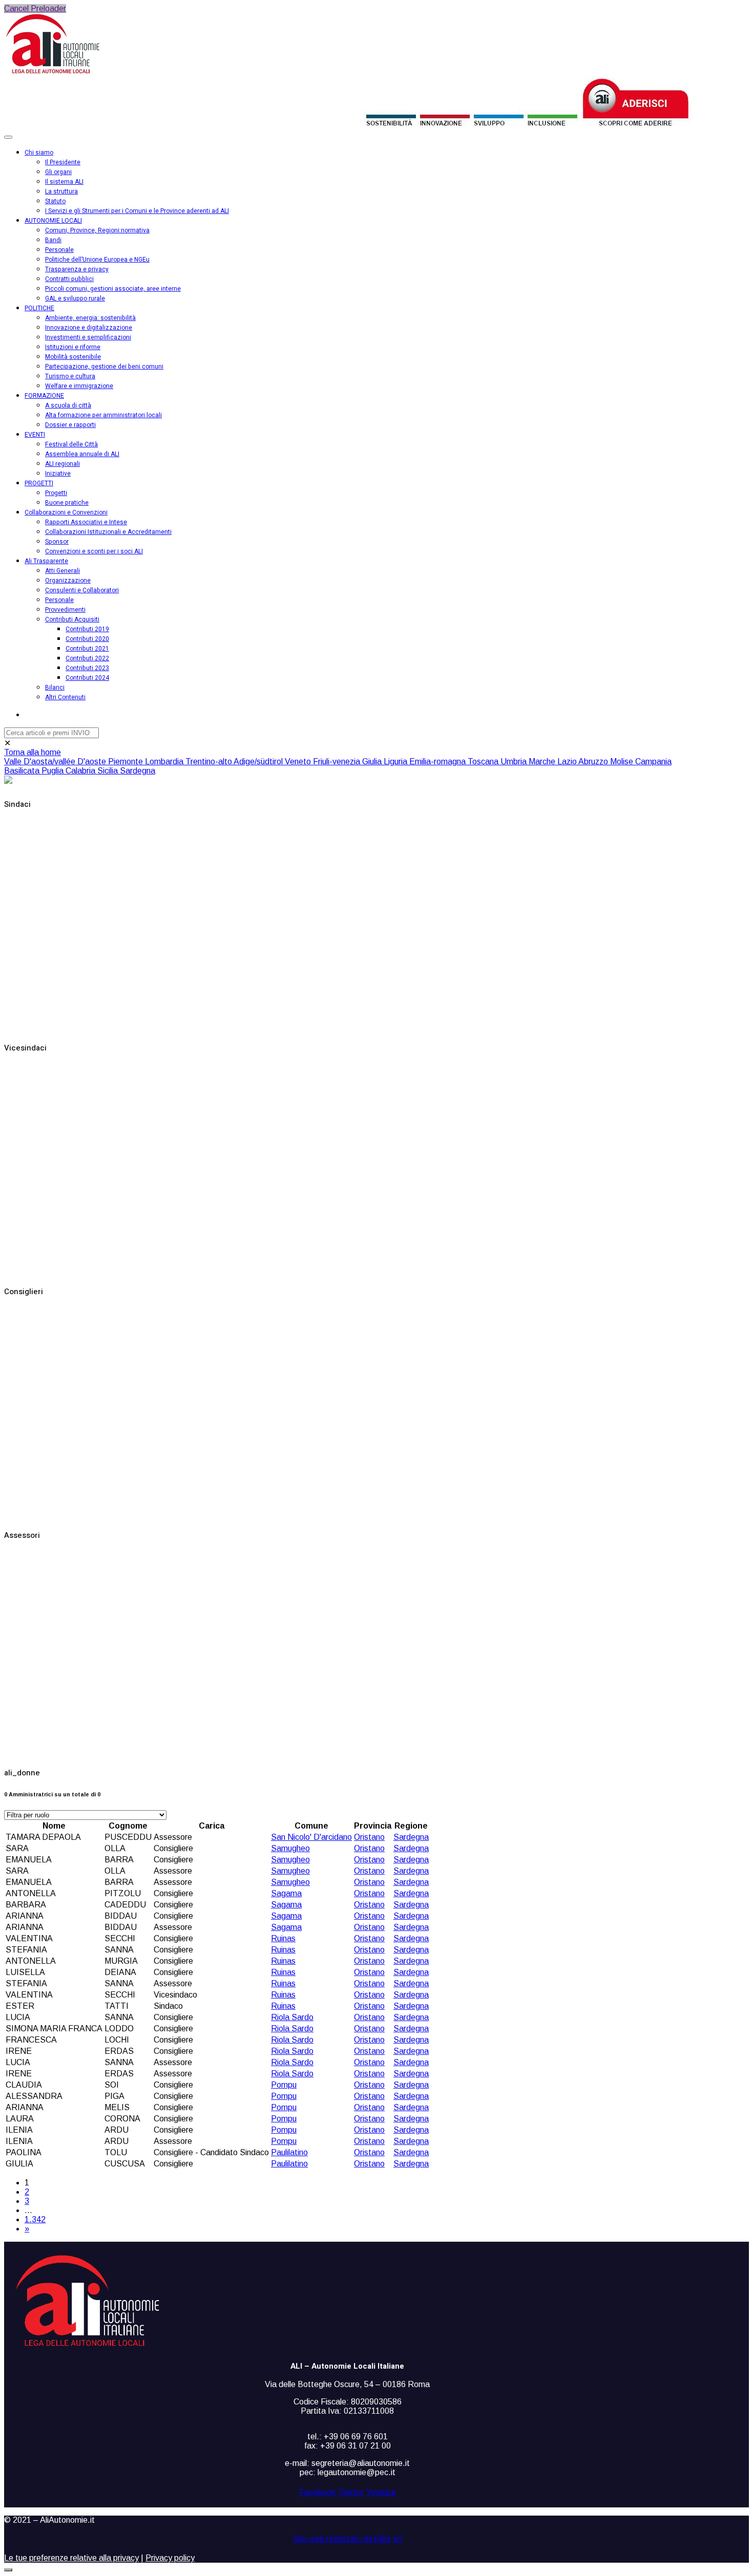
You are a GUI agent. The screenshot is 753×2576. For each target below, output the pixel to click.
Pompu (284, 2085)
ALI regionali (62, 464)
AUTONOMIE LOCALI (53, 221)
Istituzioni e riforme (73, 347)
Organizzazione (68, 581)
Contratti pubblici (69, 279)
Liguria (396, 761)
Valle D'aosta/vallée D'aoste (56, 761)
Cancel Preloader (35, 8)
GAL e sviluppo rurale (75, 298)
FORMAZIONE (44, 396)
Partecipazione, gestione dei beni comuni (104, 367)
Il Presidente (63, 162)
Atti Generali (62, 571)
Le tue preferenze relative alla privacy (71, 2558)
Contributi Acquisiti (72, 619)
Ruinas (283, 1938)
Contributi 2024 (87, 678)
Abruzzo (594, 761)
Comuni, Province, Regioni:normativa (97, 230)
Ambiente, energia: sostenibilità (90, 318)
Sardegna (138, 771)
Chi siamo (39, 153)
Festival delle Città (71, 444)
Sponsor (57, 542)
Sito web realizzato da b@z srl (348, 2539)
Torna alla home (33, 752)
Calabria (81, 771)
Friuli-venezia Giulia (348, 761)
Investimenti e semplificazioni (88, 337)
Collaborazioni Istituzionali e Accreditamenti (108, 532)
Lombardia (165, 761)
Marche (543, 761)
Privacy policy (170, 2558)
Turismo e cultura (70, 376)
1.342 (35, 2219)
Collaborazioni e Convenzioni (66, 512)
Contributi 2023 (87, 668)
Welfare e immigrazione (79, 386)
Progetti (56, 493)
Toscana (484, 761)
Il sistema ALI (64, 182)
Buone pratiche (67, 503)
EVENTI (35, 435)
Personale (59, 250)
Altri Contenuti (65, 697)
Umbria (515, 761)
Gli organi (58, 172)
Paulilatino (289, 2152)
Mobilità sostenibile (73, 357)
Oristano (369, 1837)
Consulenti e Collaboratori (82, 590)
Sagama (286, 1893)
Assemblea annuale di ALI (82, 454)
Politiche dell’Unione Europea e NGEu (97, 260)
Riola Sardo (292, 2017)
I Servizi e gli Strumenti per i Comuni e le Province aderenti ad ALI (137, 211)
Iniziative (58, 474)
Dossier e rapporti (70, 425)
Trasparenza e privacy (77, 269)
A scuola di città (68, 405)
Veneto (299, 761)
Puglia (54, 771)
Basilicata (23, 771)
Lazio (568, 761)
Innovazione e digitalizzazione (89, 328)
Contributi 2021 (87, 649)
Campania (653, 761)
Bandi (53, 240)
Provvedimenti (65, 610)
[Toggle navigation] (8, 137)
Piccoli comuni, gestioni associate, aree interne (113, 289)
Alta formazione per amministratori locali (103, 415)
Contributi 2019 (87, 629)
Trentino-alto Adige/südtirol (235, 761)
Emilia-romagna (438, 761)
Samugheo (290, 1848)
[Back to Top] (8, 2570)
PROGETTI (39, 483)
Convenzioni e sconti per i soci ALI (94, 551)
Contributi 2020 (87, 639)
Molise (623, 761)
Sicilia (109, 771)
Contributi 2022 (87, 658)
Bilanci (55, 688)
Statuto (55, 201)
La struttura (61, 191)
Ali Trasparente (46, 561)
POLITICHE (39, 308)
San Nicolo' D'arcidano (311, 1837)
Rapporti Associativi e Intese (86, 522)
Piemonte (127, 761)
